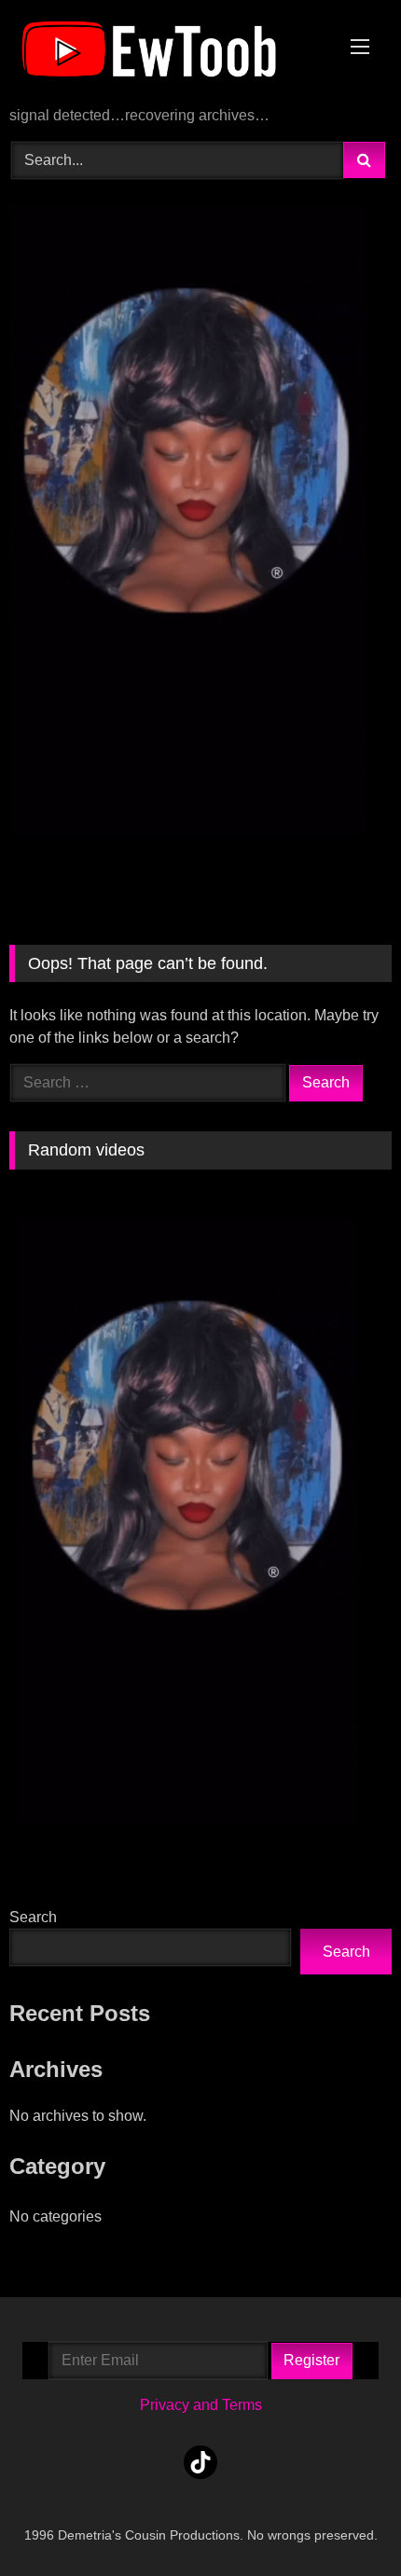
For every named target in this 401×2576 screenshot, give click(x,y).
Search (33, 1917)
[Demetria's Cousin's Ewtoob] (164, 55)
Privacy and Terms (201, 2405)
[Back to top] (343, 2521)
